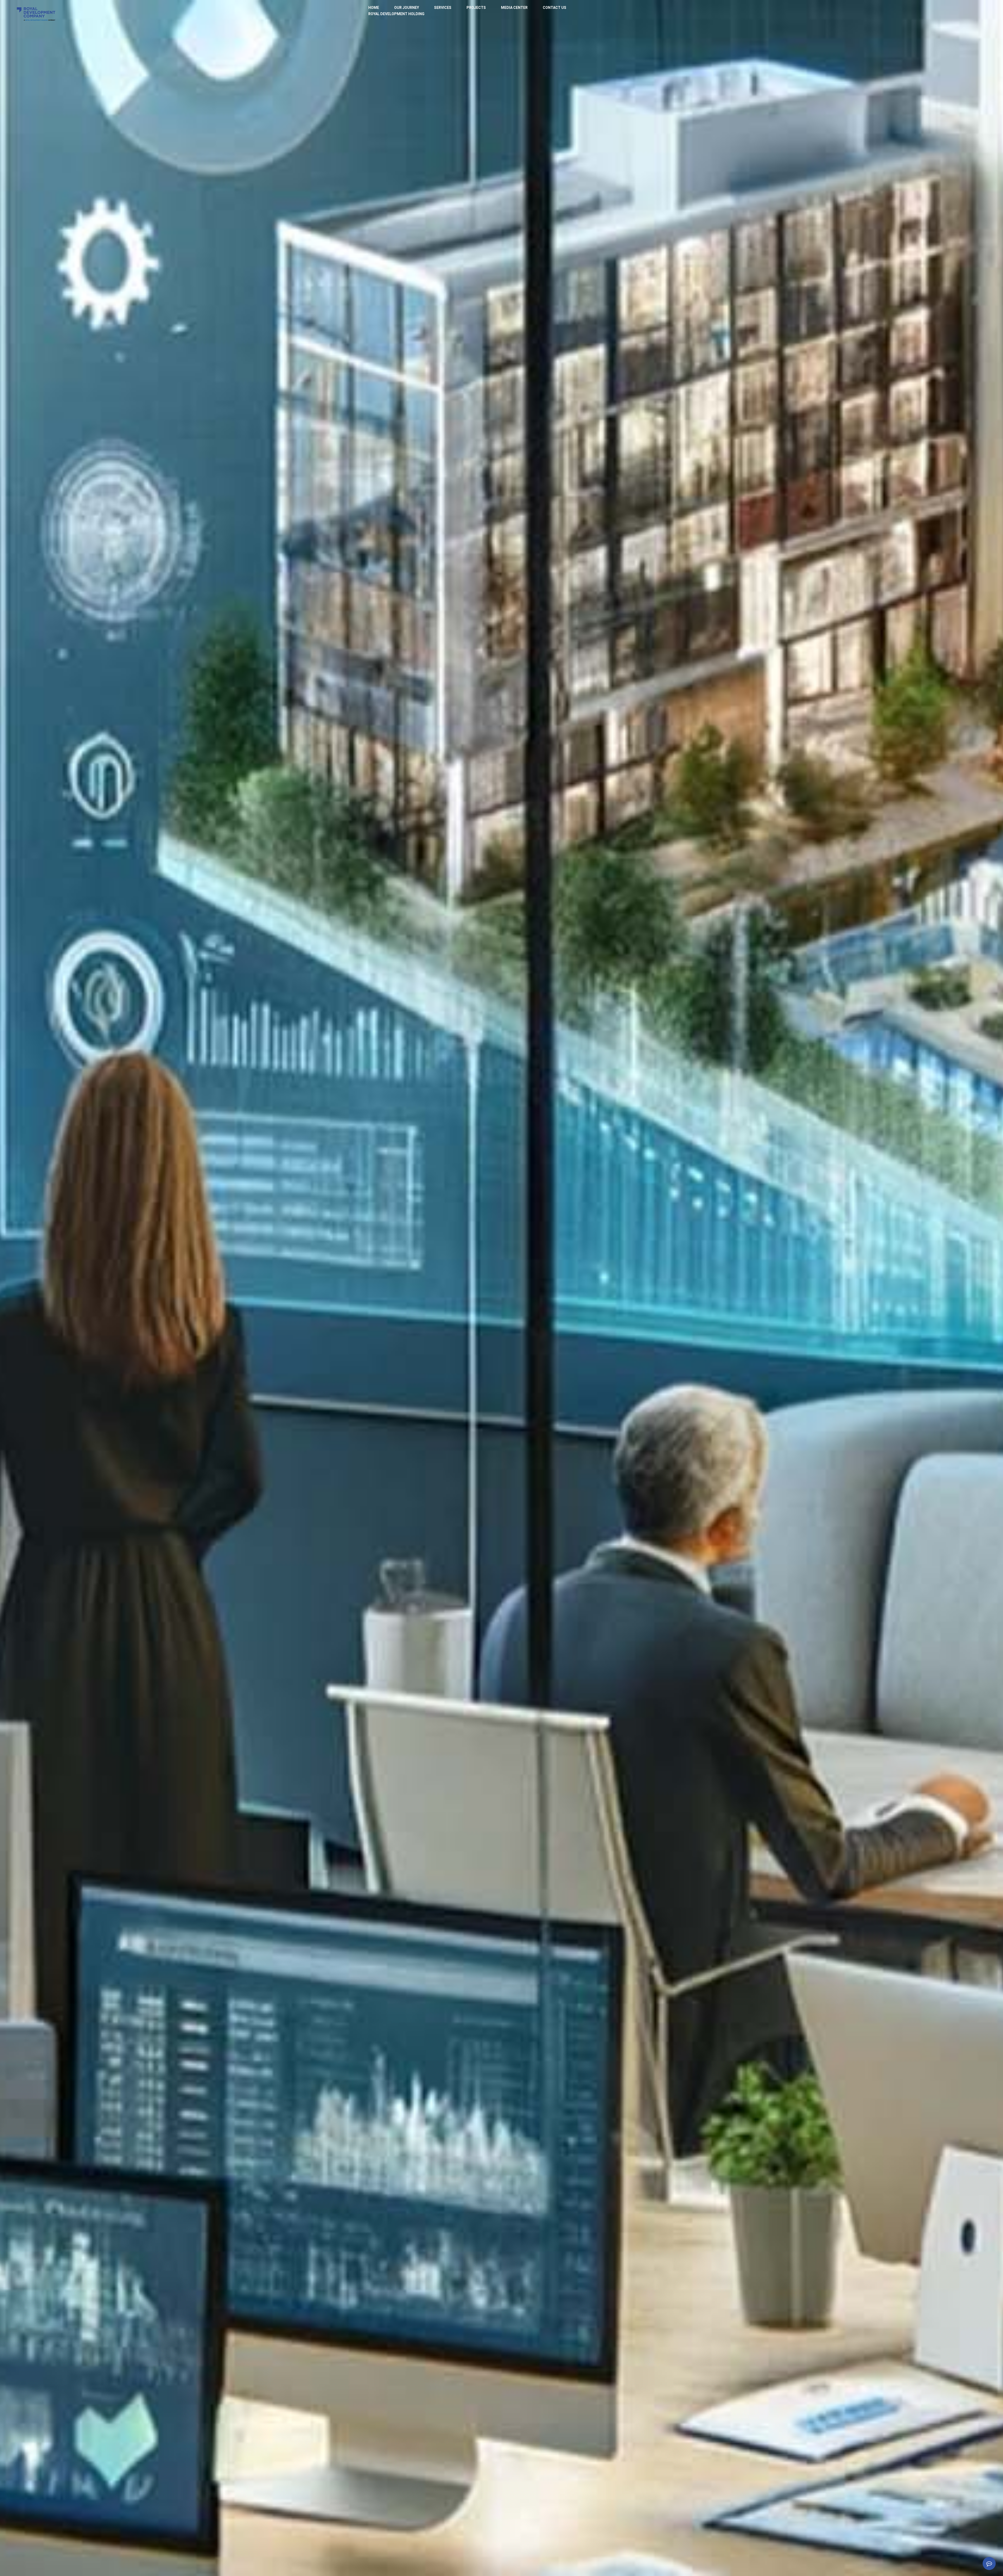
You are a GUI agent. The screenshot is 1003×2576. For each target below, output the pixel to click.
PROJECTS (476, 8)
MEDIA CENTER (514, 8)
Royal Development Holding (396, 14)
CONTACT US (555, 8)
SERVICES (443, 8)
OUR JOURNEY (407, 8)
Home (374, 8)
